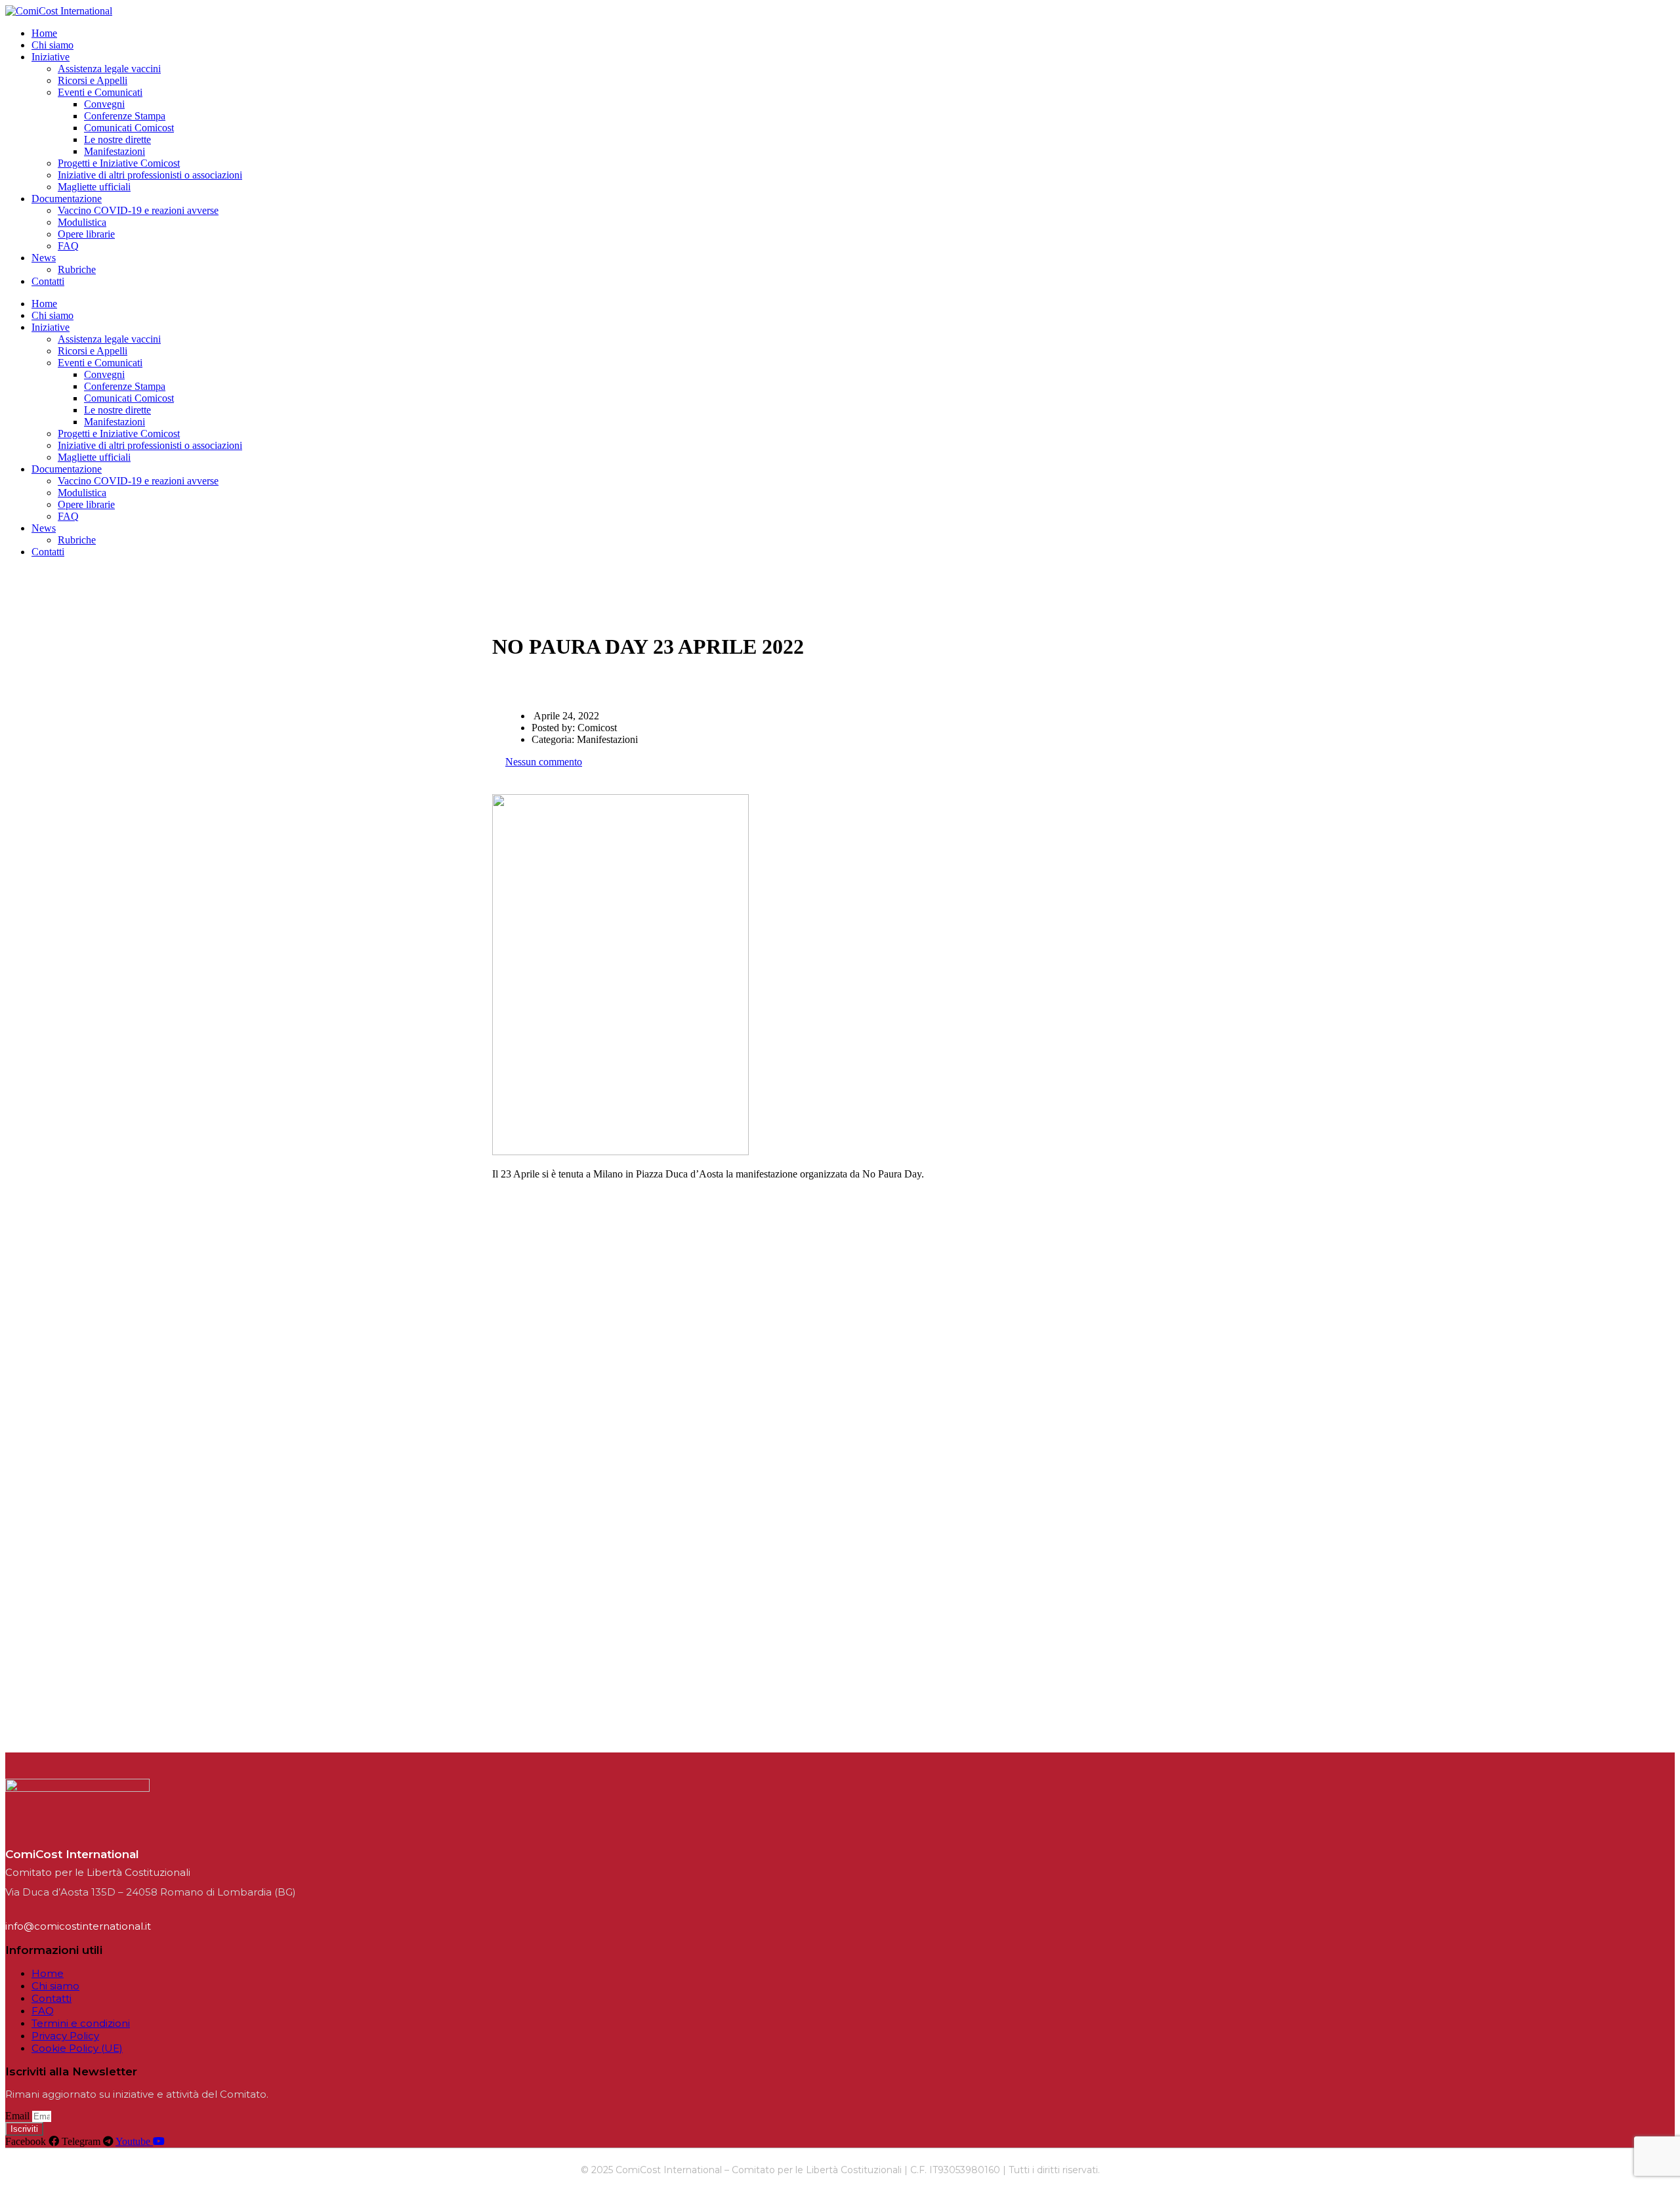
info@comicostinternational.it (78, 1926)
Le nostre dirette (117, 139)
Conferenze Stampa (125, 116)
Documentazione (67, 199)
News (44, 258)
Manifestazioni (115, 151)
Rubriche (77, 269)
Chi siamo (52, 45)
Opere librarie (86, 234)
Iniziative (51, 57)
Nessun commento (544, 762)
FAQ (68, 246)
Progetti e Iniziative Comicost (119, 163)
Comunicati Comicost (129, 128)
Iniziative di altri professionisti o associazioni (150, 175)
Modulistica (82, 222)
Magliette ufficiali (94, 187)
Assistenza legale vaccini (109, 69)
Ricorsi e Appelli (93, 80)
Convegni (104, 104)
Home (44, 33)
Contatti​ (48, 281)
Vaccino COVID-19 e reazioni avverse (138, 210)
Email (19, 2116)
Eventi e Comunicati (100, 92)
